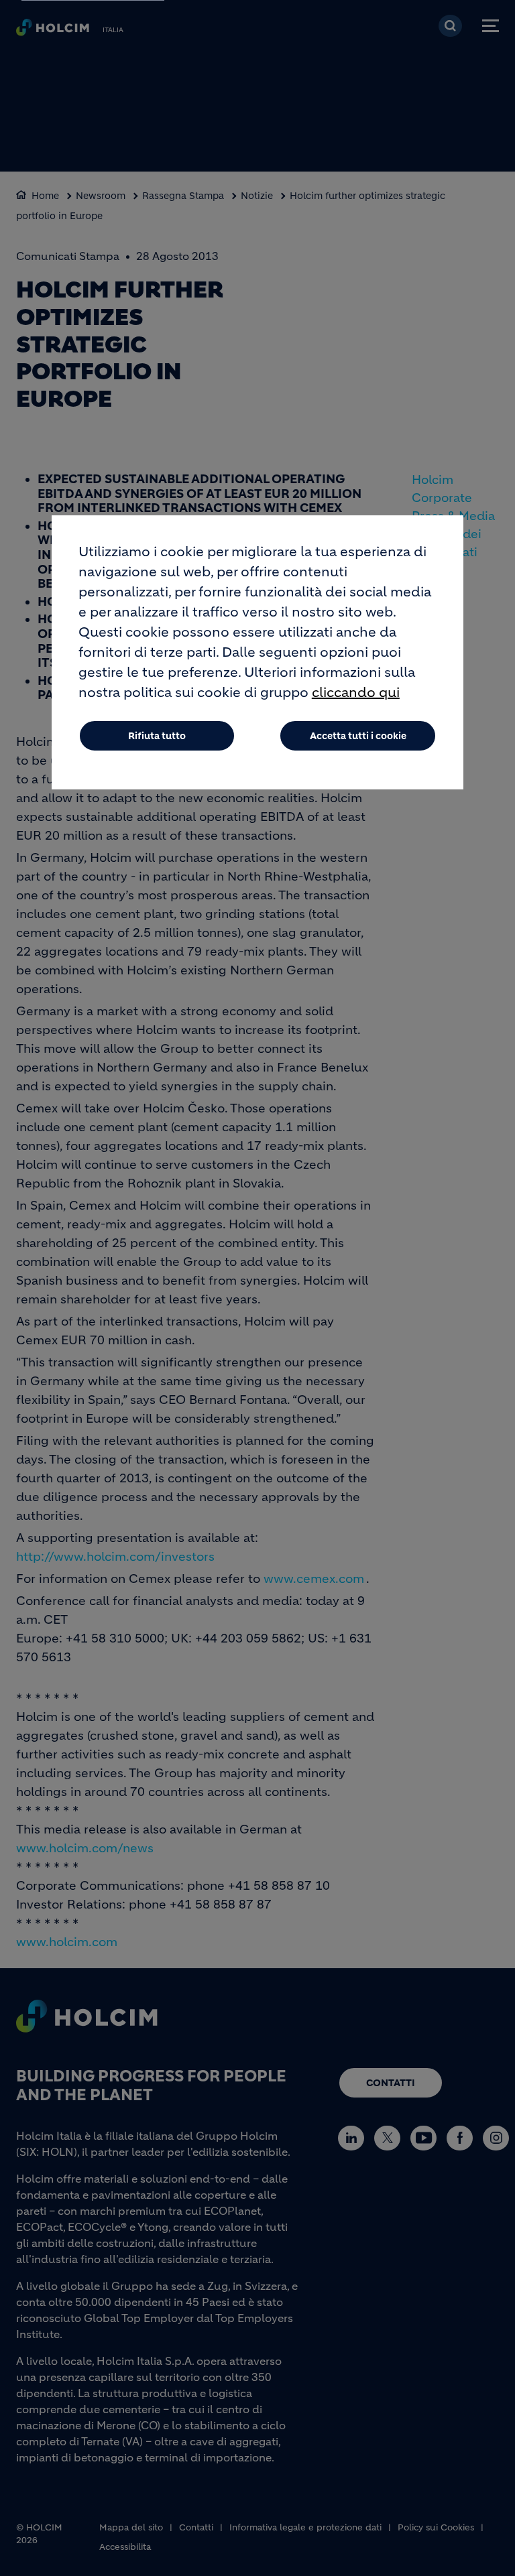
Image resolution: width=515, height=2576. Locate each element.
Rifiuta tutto (157, 736)
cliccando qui (356, 693)
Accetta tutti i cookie (358, 736)
